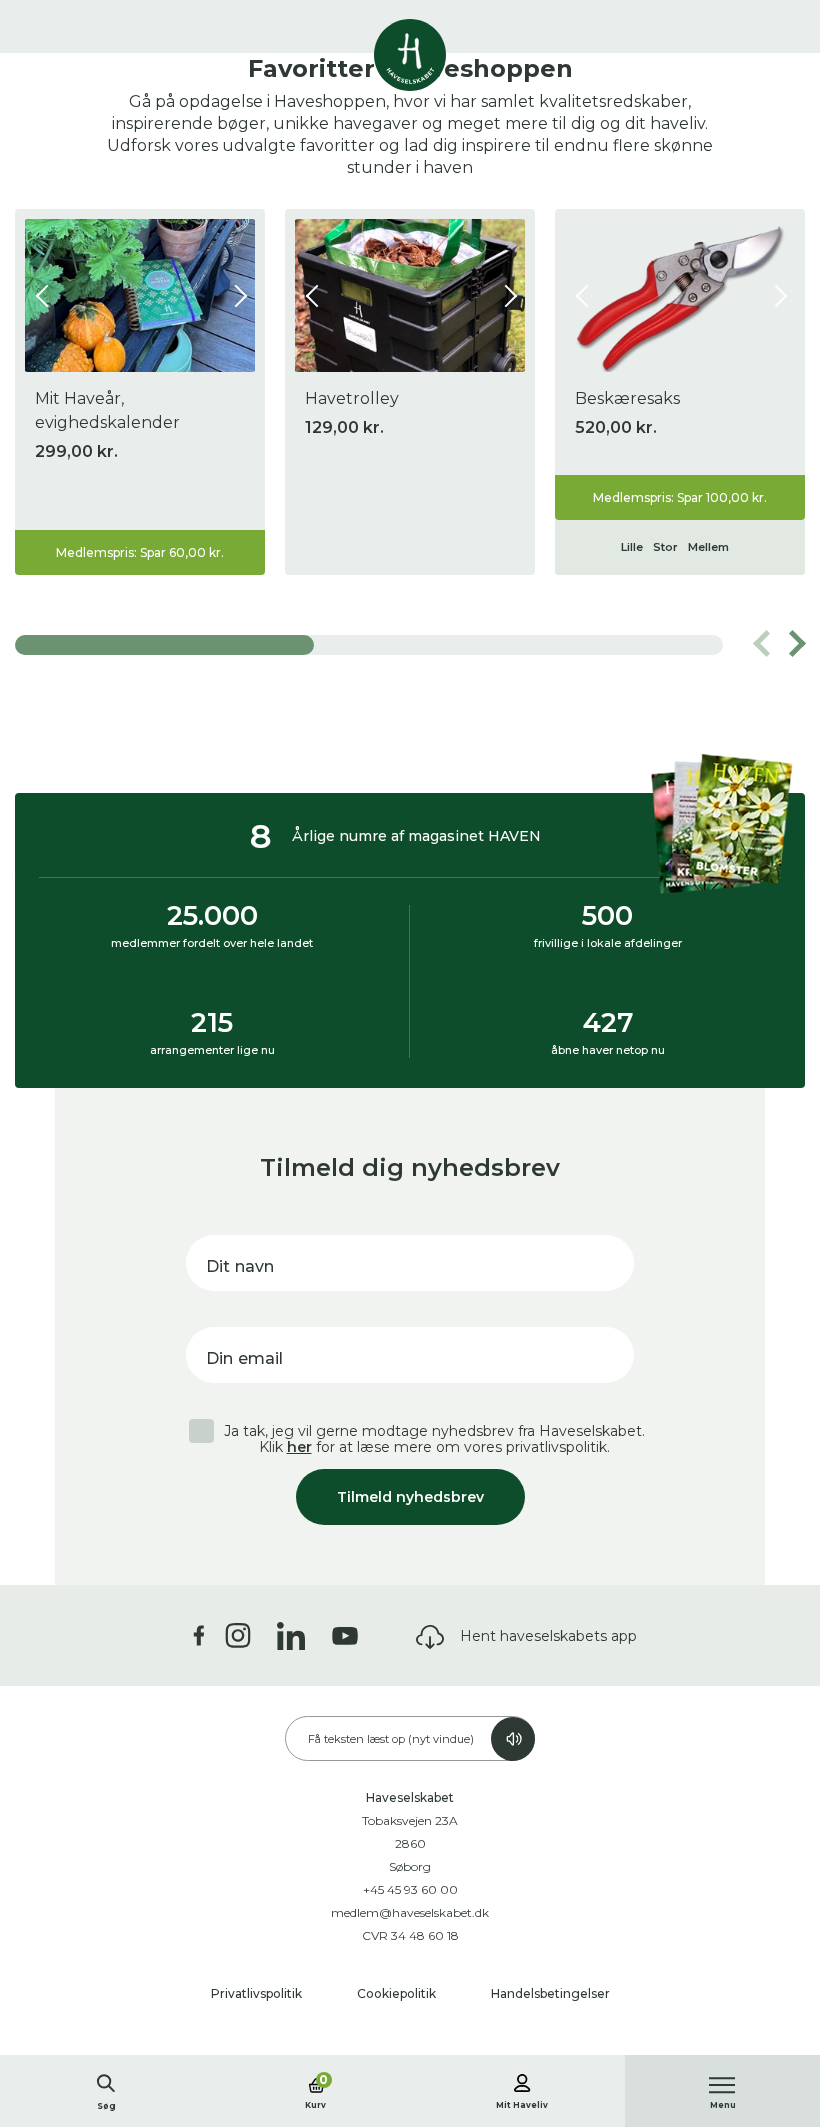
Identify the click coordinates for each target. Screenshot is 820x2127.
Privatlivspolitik (258, 1993)
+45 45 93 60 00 (410, 1889)
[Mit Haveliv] (522, 2080)
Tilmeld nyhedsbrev (410, 1497)
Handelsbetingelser (550, 1993)
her (299, 1447)
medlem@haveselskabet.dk (410, 1912)
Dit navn (240, 1266)
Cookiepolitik (398, 1993)
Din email (244, 1358)
